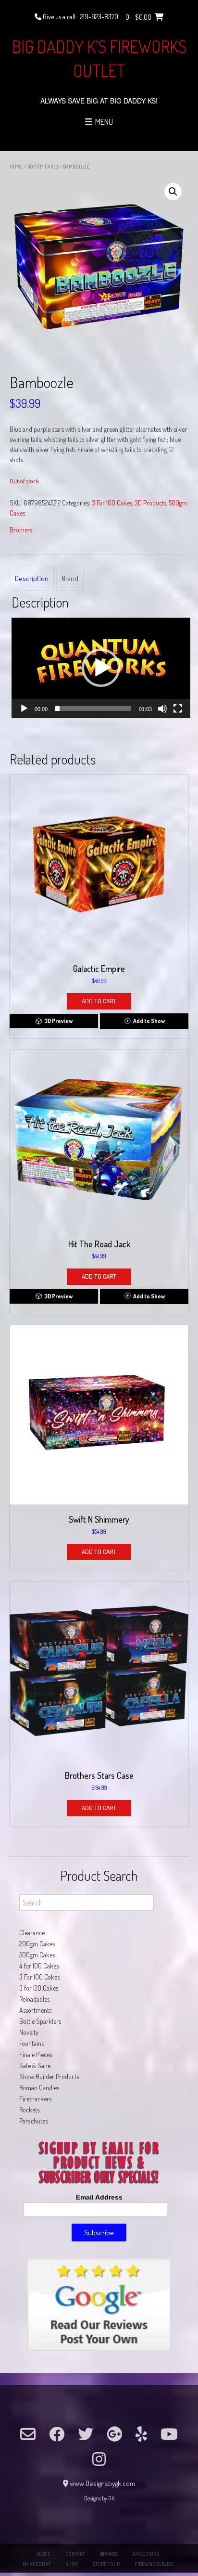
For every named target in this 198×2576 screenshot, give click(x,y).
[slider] (93, 709)
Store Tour (106, 2564)
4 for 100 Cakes (39, 1966)
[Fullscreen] (178, 709)
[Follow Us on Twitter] (86, 2434)
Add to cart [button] (99, 1001)
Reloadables (34, 1999)
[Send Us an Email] (28, 2434)
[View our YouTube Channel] (169, 2434)
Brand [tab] (70, 578)
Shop (72, 2564)
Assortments (35, 2010)
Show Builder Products (49, 2077)
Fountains (31, 2043)
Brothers (21, 530)
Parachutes (33, 2121)
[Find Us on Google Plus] (114, 2434)
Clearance (32, 1933)
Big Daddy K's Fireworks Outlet (99, 58)
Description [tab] (32, 578)
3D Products (150, 503)
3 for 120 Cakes (39, 1988)
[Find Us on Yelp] (141, 2434)
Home (16, 167)
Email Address (99, 2197)
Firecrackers (35, 2099)
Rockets (29, 2110)
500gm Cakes (43, 167)
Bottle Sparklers (40, 2021)
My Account (37, 2564)
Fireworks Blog (154, 2564)
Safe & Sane (35, 2065)
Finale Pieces (36, 2054)
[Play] (24, 709)
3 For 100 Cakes (112, 503)
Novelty (29, 2032)
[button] (173, 192)
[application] (101, 668)
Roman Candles (39, 2088)
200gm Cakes (37, 1944)
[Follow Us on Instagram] (99, 2459)
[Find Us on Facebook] (57, 2434)
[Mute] (162, 709)
